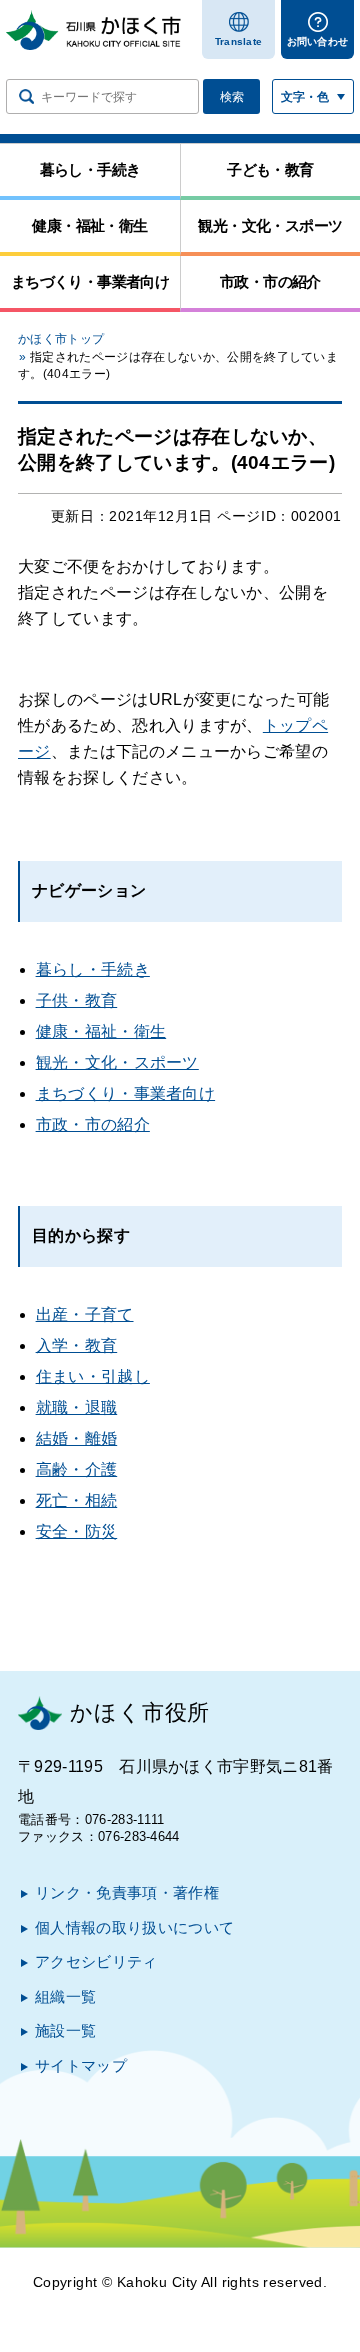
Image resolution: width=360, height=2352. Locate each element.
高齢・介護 (77, 1469)
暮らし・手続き (93, 969)
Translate (239, 41)
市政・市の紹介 (93, 1124)
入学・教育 (77, 1345)
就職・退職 (77, 1407)
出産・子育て (85, 1314)
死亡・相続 (77, 1500)
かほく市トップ (61, 339)
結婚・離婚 (77, 1438)
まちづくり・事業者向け (126, 1093)
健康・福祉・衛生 (101, 1031)
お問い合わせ (318, 41)
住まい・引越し (93, 1376)
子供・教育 (77, 1000)
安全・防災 (77, 1531)
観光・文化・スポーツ (117, 1062)
